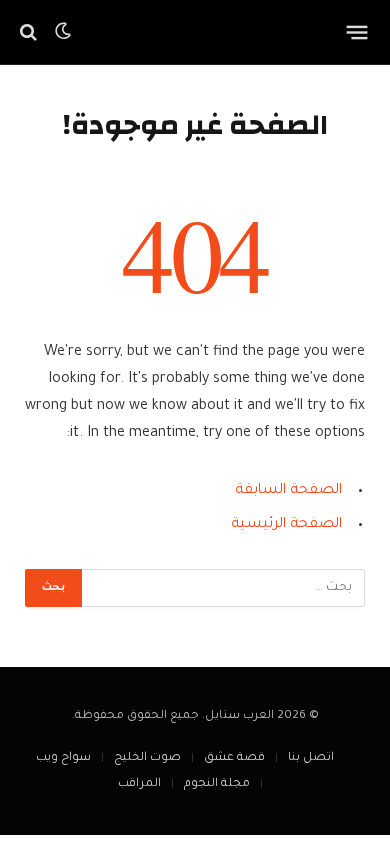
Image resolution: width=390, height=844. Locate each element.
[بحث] (30, 32)
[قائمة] (357, 32)
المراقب (139, 784)
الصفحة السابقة (288, 491)
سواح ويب (63, 758)
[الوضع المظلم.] (63, 32)
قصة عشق (234, 758)
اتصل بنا (311, 758)
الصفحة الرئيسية (286, 525)
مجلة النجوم (217, 784)
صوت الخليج (147, 758)
